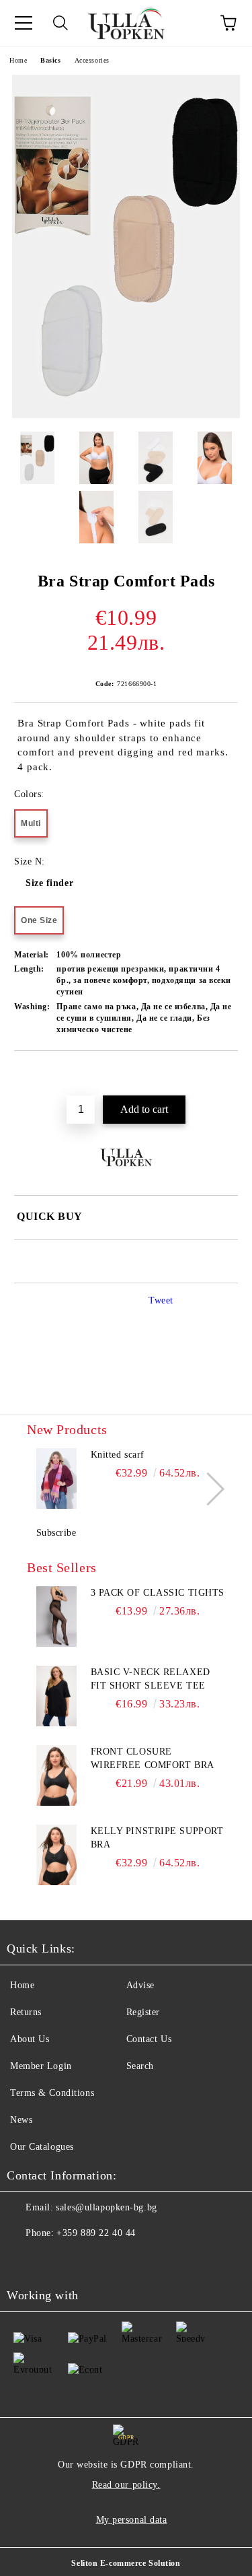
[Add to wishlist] (228, 1074)
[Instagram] (54, 2260)
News (21, 2120)
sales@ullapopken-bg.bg (106, 2207)
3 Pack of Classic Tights (158, 1593)
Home (18, 60)
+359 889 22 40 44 (96, 2233)
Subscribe (56, 1533)
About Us (30, 2039)
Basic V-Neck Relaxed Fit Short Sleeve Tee (151, 1679)
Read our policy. (126, 2485)
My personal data (132, 2520)
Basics (50, 60)
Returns (26, 2012)
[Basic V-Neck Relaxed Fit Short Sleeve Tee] (57, 1696)
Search (140, 2066)
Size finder (49, 883)
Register (143, 2012)
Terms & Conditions (52, 2093)
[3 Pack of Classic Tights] (57, 1617)
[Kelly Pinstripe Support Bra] (57, 1855)
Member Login (41, 2066)
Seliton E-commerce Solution (126, 2563)
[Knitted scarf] (57, 1479)
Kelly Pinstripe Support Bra (157, 1838)
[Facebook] (24, 2260)
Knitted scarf (118, 1455)
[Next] (208, 1489)
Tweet (161, 1300)
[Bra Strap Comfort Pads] (126, 415)
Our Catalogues (42, 2147)
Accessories (92, 60)
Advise (140, 1985)
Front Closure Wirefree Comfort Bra (153, 1758)
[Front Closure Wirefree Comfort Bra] (57, 1775)
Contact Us (149, 2039)
